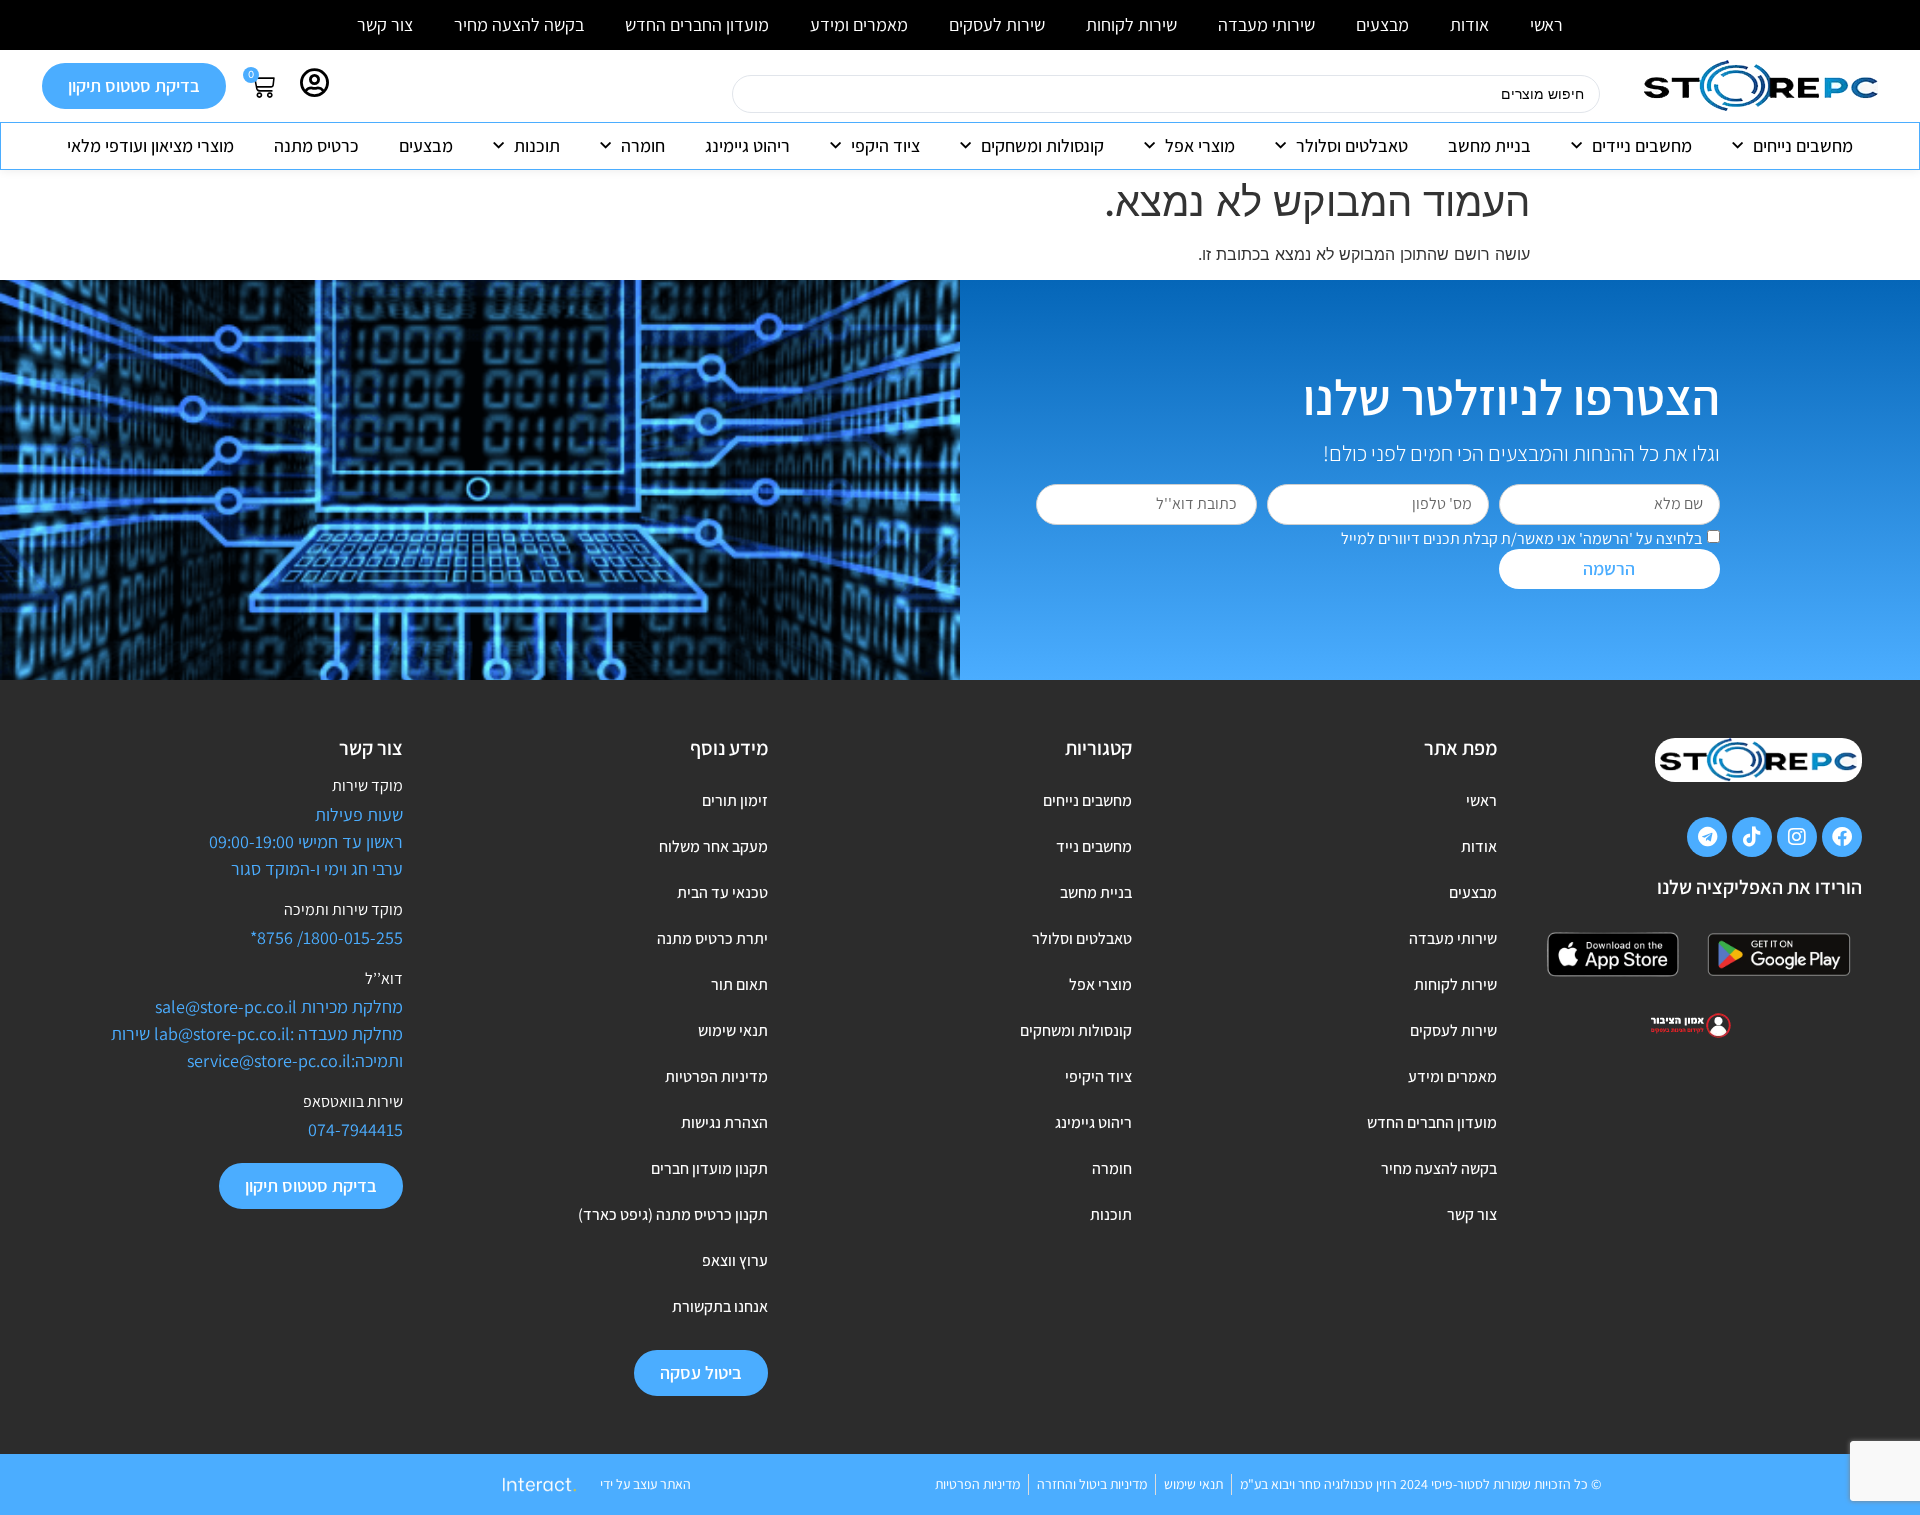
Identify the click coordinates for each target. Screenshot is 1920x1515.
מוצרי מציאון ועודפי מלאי (150, 145)
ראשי (1546, 24)
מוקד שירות (367, 785)
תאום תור (739, 984)
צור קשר (385, 24)
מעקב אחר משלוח (713, 846)
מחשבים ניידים (1642, 145)
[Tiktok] (1752, 837)
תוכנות (537, 145)
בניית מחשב (1489, 145)
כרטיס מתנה (316, 145)
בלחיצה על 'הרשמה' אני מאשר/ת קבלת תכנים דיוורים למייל (1521, 537)
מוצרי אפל (1200, 145)
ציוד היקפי (885, 145)
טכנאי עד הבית (722, 892)
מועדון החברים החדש (697, 24)
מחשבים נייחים (1803, 145)
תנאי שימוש (732, 1030)
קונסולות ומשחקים (1042, 145)
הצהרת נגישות (724, 1122)
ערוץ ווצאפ (734, 1260)
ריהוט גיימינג (747, 145)
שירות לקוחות (1131, 24)
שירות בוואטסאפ (353, 1101)
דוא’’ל (384, 978)
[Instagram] (1797, 837)
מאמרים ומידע (859, 24)
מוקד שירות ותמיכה (343, 909)
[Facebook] (1842, 837)
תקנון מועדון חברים (709, 1168)
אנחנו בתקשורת (719, 1306)
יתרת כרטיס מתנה (712, 938)
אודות (1469, 24)
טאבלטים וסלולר (1352, 145)
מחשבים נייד (1094, 846)
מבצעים (1382, 24)
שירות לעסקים (997, 24)
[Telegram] (1707, 837)
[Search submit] (707, 94)
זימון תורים (734, 800)
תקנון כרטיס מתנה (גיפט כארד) (672, 1214)
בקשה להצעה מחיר (519, 24)
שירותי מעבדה (1266, 24)
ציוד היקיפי (1098, 1076)
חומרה (643, 145)
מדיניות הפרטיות (716, 1076)
